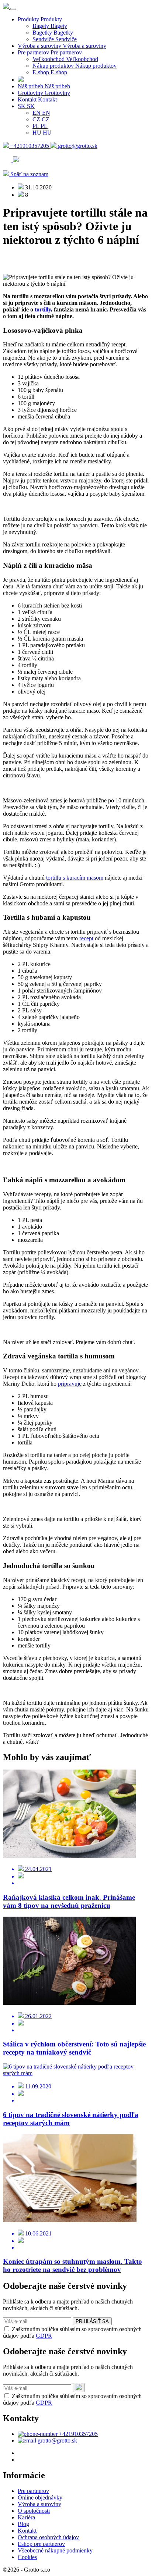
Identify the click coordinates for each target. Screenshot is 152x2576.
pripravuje (70, 1384)
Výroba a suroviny (39, 2504)
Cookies (27, 2557)
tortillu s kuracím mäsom (75, 878)
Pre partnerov (33, 2491)
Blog (23, 2524)
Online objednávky (40, 2497)
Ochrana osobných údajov (48, 2537)
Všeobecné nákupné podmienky (55, 2550)
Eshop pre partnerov (41, 2544)
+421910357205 (30, 146)
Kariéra (26, 2517)
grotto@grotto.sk (77, 146)
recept (86, 938)
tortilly (43, 309)
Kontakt (27, 2531)
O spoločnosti (34, 2511)
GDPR (44, 2336)
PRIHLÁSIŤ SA (92, 2321)
